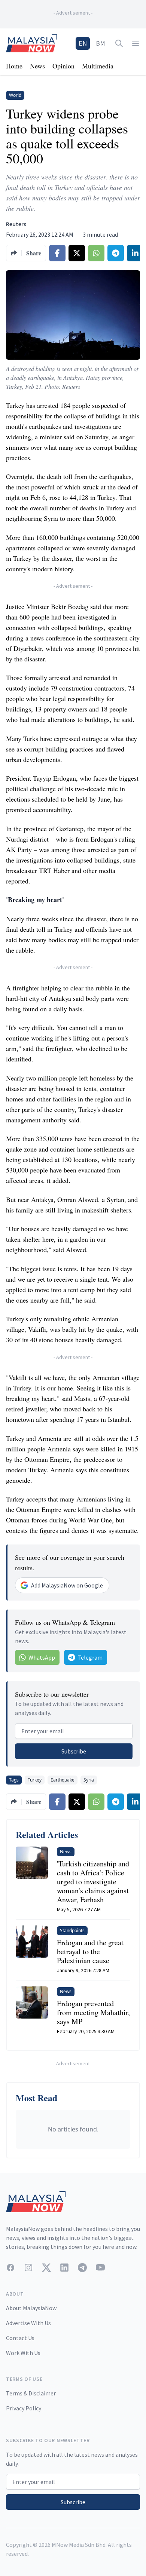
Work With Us (23, 2353)
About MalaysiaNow (31, 2308)
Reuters (16, 224)
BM (101, 43)
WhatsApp (42, 1657)
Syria (89, 1780)
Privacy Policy (24, 2408)
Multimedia (98, 66)
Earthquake (63, 1780)
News (37, 66)
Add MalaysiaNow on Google (67, 1585)
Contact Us (20, 2338)
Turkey (35, 1780)
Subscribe (74, 1751)
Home (14, 66)
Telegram (90, 1657)
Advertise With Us (28, 2323)
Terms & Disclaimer (31, 2393)
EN (83, 43)
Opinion (63, 66)
